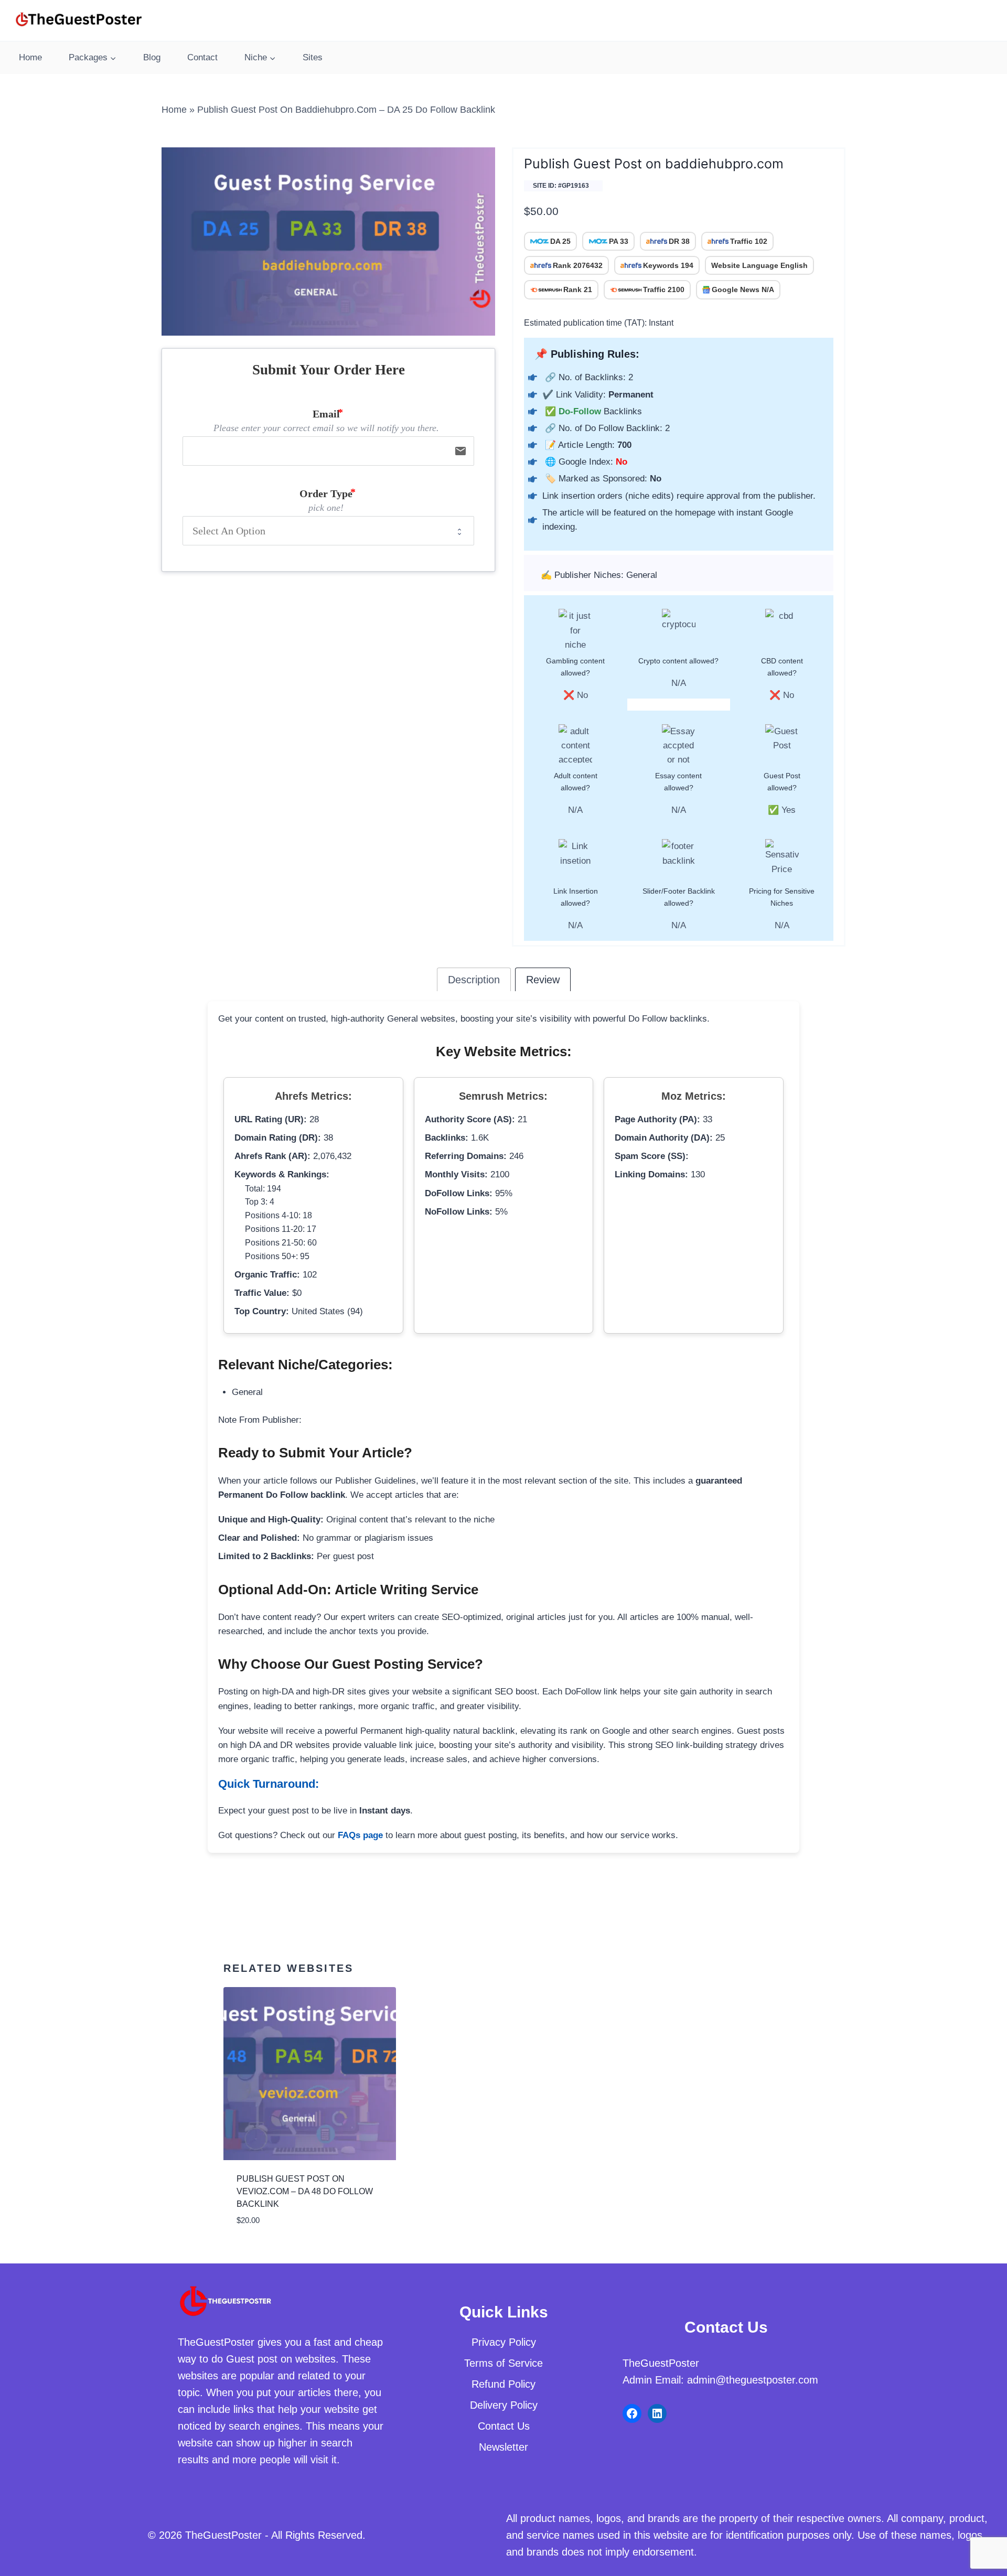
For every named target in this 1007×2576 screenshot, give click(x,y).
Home (30, 57)
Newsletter (504, 2447)
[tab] (474, 979)
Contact (202, 57)
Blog (152, 57)
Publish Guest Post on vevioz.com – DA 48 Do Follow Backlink (305, 2191)
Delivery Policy (504, 2405)
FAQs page (360, 1835)
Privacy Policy (504, 2342)
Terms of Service (504, 2363)
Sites (313, 57)
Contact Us (504, 2426)
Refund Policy (504, 2384)
